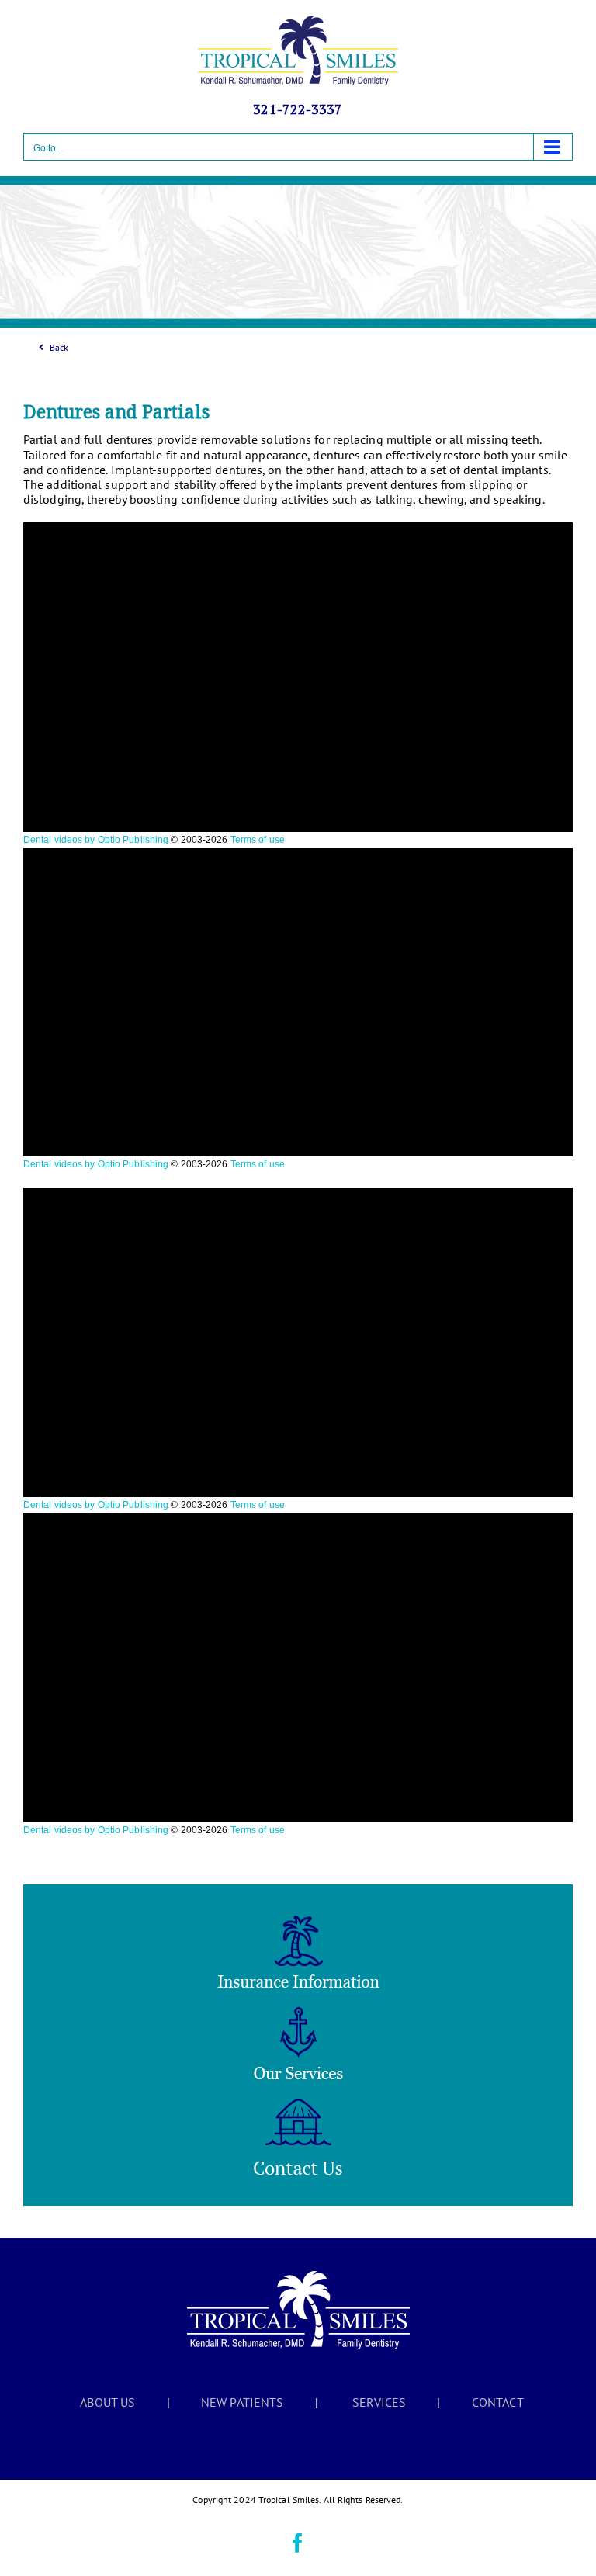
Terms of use (258, 840)
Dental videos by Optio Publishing (96, 840)
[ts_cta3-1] (298, 2105)
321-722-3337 (298, 109)
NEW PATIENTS (242, 2402)
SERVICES (379, 2402)
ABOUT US (107, 2402)
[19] (298, 2013)
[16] (298, 1922)
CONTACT (498, 2402)
